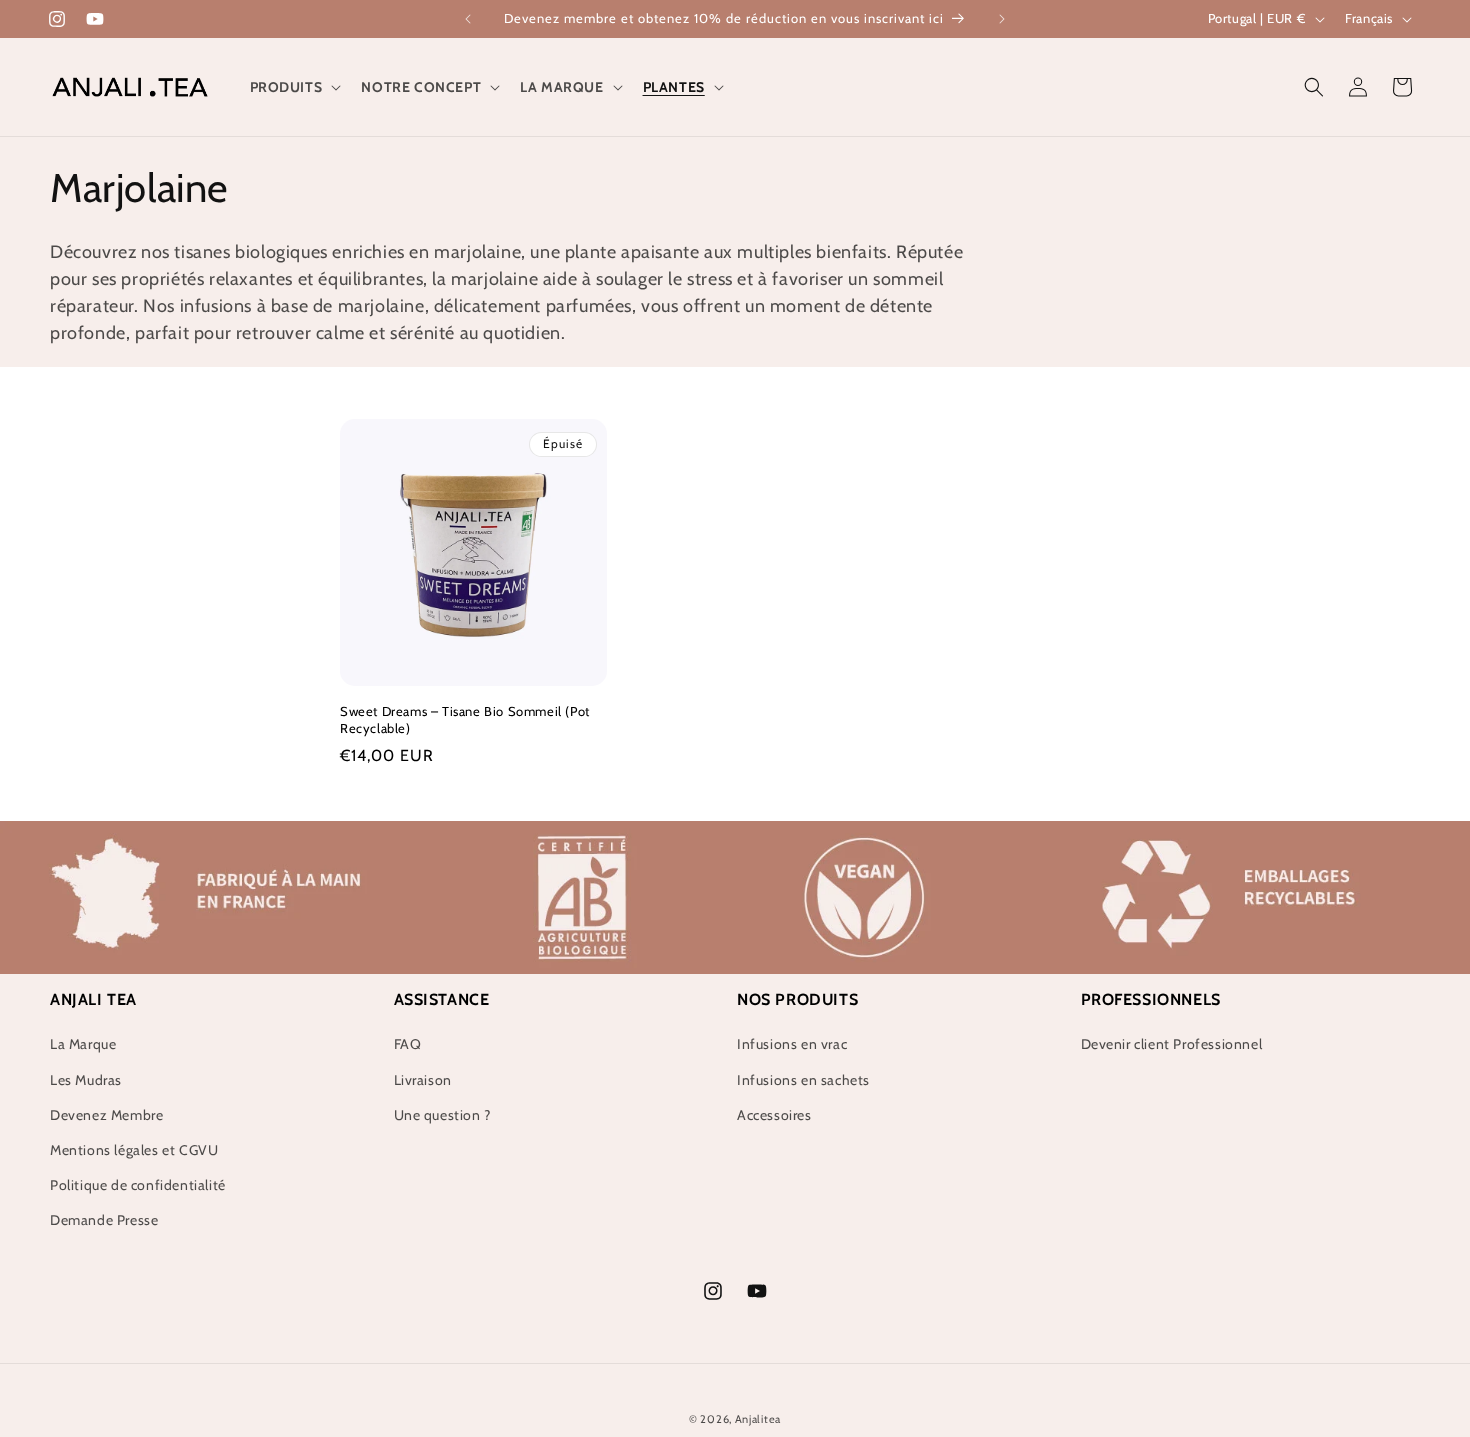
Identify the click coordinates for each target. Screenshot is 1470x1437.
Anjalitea (758, 1419)
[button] (294, 87)
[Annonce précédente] (468, 19)
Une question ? (442, 1115)
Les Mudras (86, 1080)
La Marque (83, 1044)
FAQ (408, 1044)
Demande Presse (104, 1220)
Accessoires (774, 1115)
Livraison (423, 1080)
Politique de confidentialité (138, 1185)
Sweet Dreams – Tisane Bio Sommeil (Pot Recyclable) (465, 719)
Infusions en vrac (792, 1044)
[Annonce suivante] (1002, 19)
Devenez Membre (106, 1115)
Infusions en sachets (803, 1080)
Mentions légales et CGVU (134, 1150)
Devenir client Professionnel (1172, 1044)
